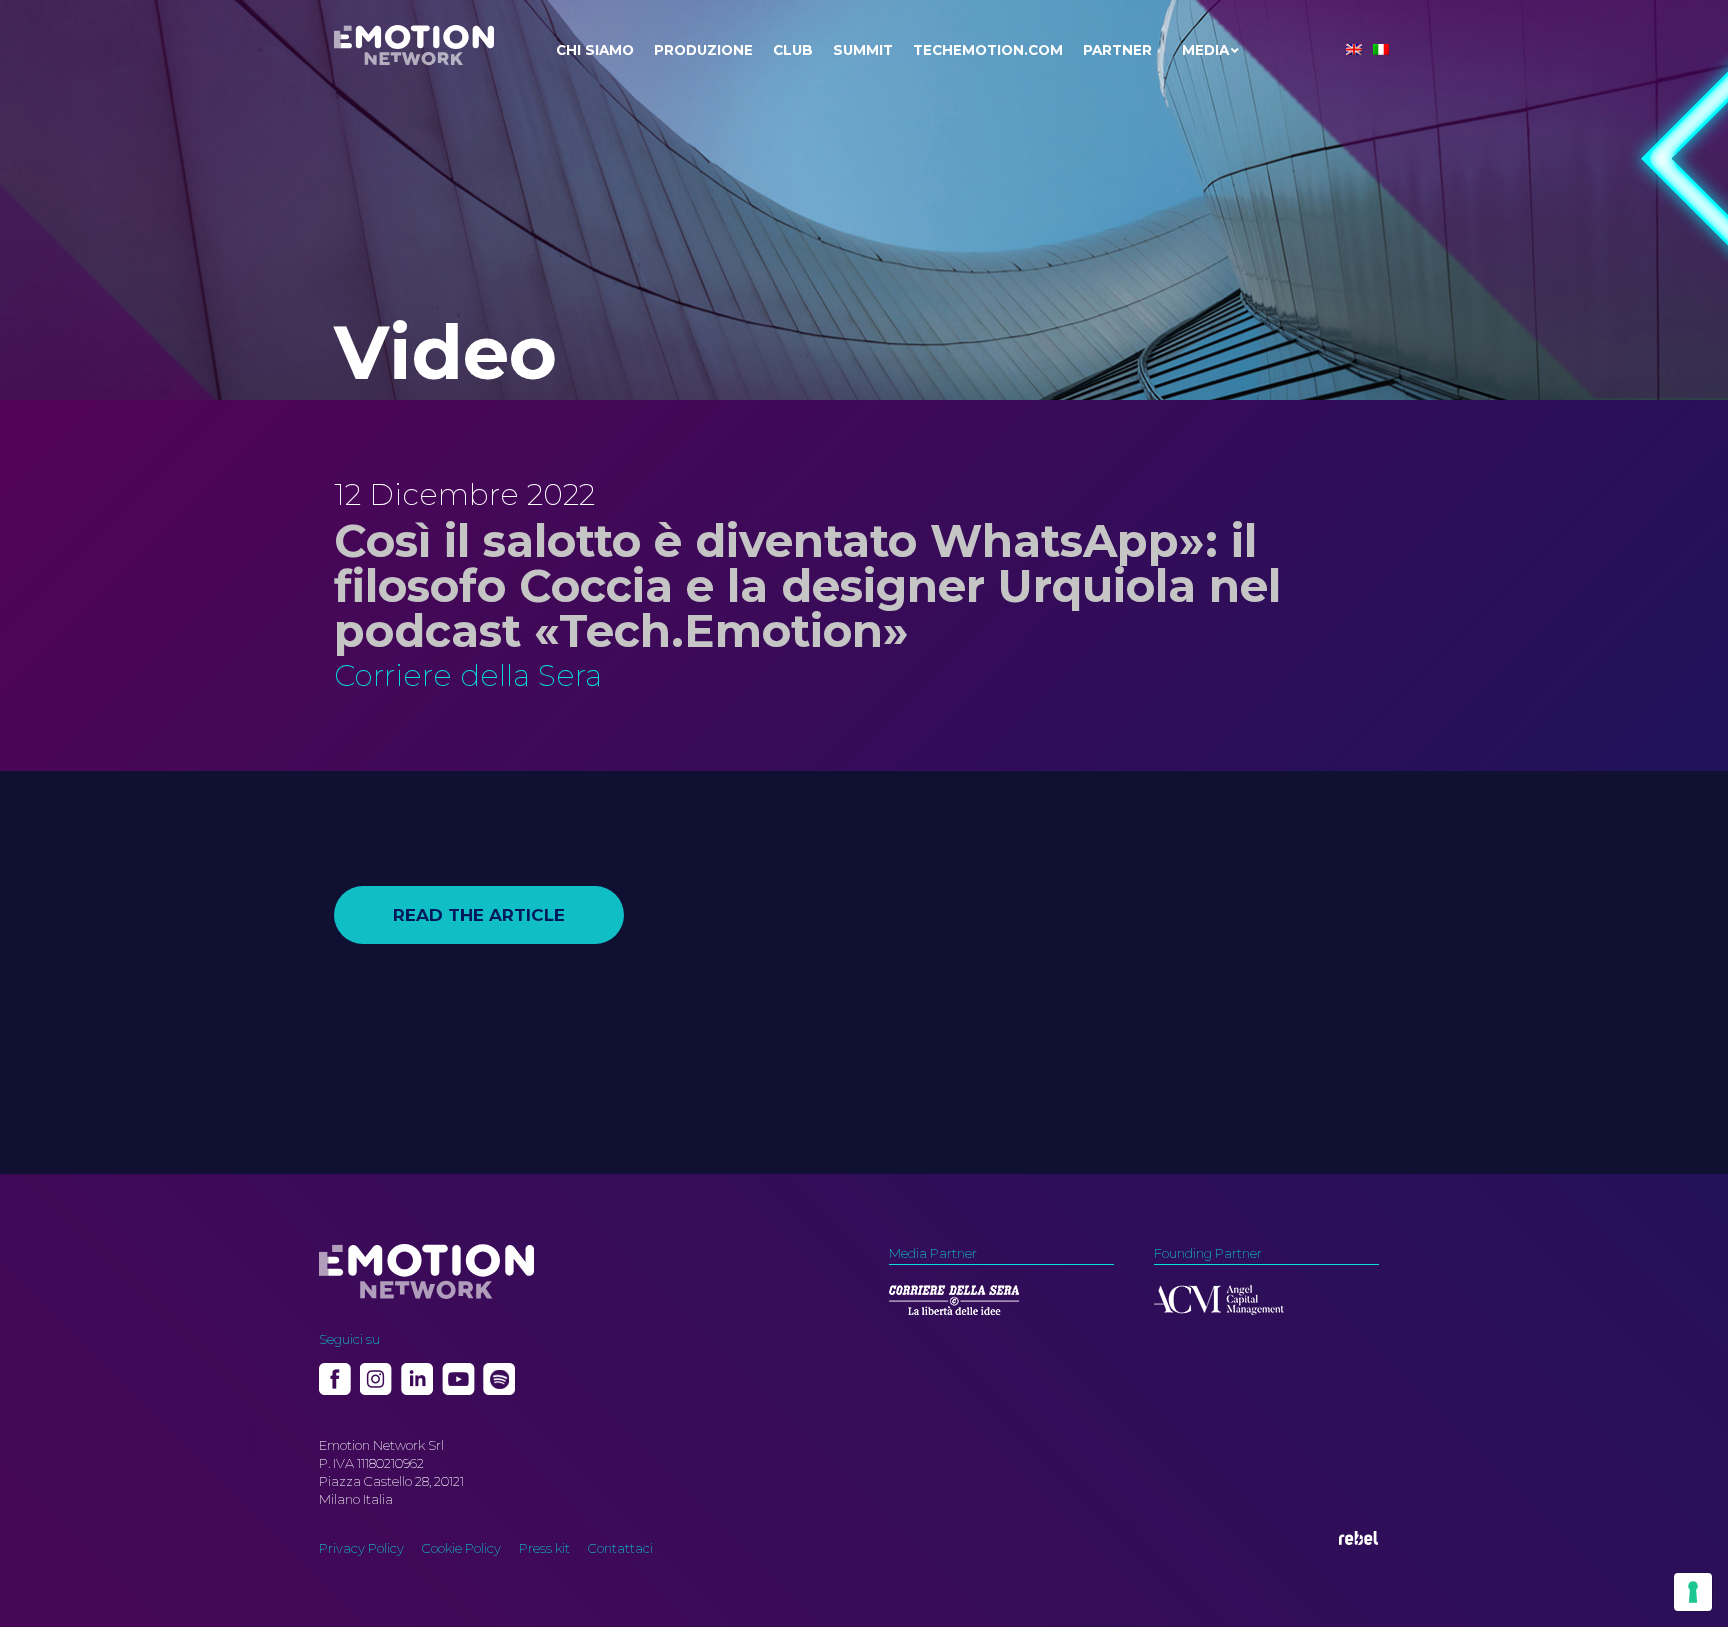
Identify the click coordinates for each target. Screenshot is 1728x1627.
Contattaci (620, 1548)
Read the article (479, 915)
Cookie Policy (461, 1548)
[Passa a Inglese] (1354, 49)
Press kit (544, 1548)
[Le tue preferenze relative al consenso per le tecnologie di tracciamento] (1693, 1592)
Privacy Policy (361, 1548)
